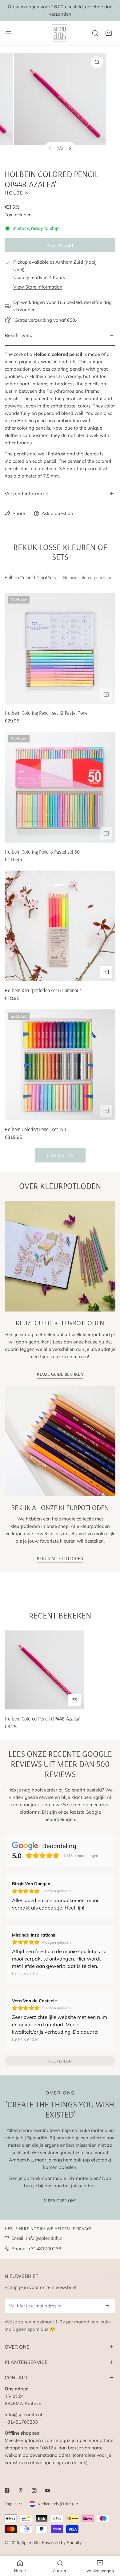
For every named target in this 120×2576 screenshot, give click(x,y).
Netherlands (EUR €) (55, 2504)
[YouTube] (48, 2491)
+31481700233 (45, 2249)
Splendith (30, 2543)
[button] (109, 33)
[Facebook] (7, 2491)
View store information (38, 287)
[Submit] (107, 2306)
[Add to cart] (106, 694)
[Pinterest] (21, 2491)
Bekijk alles (60, 1155)
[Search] (95, 33)
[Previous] (50, 148)
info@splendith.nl (45, 2238)
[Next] (70, 148)
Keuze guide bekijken (60, 1374)
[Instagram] (34, 2491)
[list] (60, 106)
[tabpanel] (60, 878)
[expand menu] (8, 33)
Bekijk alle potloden (60, 1558)
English (11, 2504)
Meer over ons (60, 2201)
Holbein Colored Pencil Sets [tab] (30, 578)
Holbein (17, 193)
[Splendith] (60, 33)
